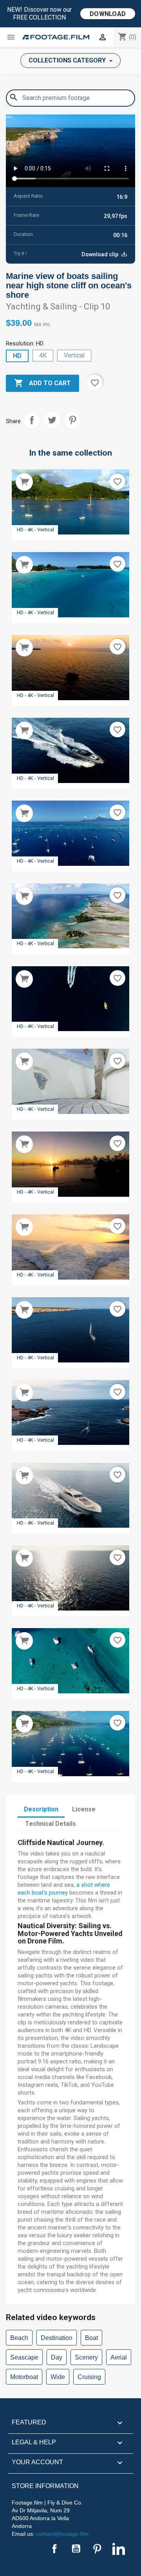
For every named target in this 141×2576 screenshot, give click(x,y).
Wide (58, 2377)
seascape (24, 2357)
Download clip (100, 254)
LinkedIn (119, 2549)
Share (32, 420)
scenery (86, 2357)
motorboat (24, 2377)
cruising (89, 2377)
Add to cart (42, 383)
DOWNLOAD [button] (108, 14)
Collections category (68, 60)
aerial (119, 2357)
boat (91, 2338)
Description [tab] (41, 1809)
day (57, 2357)
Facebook (54, 2549)
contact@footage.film (62, 2534)
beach (19, 2338)
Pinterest (72, 420)
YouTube (76, 2549)
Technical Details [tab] (51, 1824)
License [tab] (84, 1809)
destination (57, 2338)
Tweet (52, 420)
